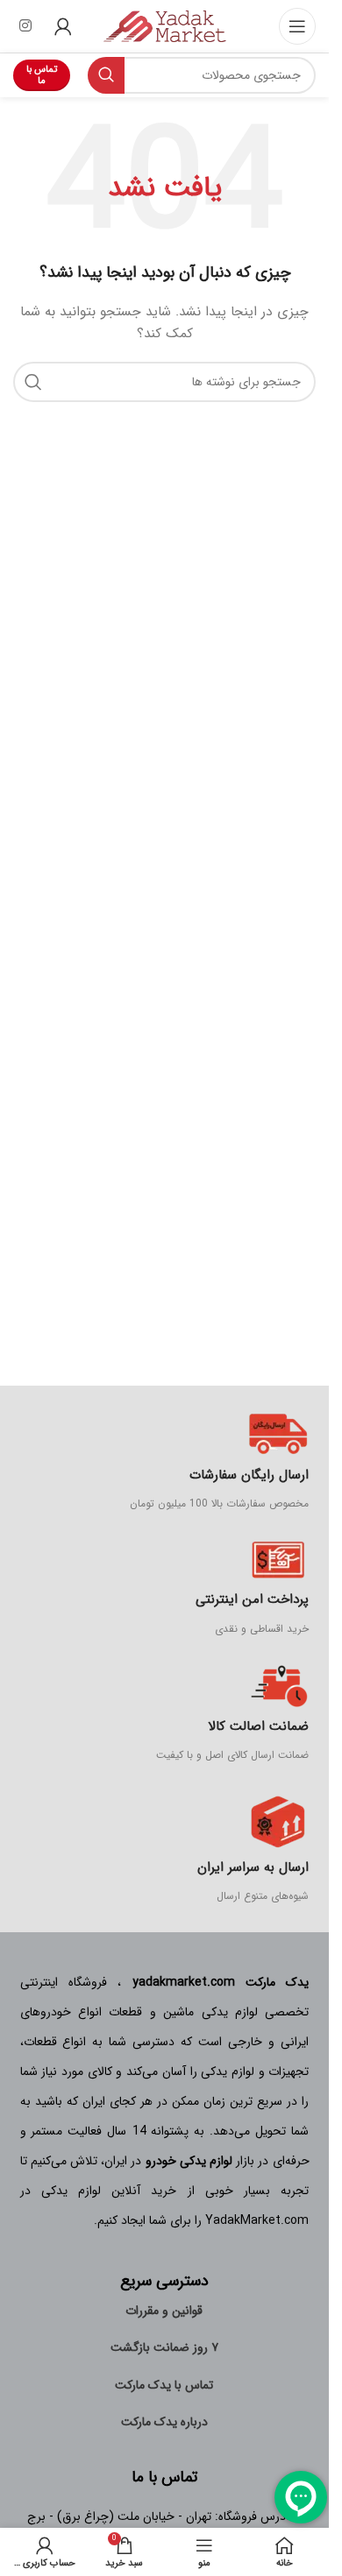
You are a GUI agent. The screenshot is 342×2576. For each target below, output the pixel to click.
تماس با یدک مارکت (164, 2385)
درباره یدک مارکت (164, 2422)
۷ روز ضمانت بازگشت (164, 2347)
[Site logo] (165, 25)
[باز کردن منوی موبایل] (297, 26)
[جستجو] (106, 75)
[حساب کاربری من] (63, 26)
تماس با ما (42, 75)
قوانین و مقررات (164, 2311)
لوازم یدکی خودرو (189, 2161)
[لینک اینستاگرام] (25, 26)
